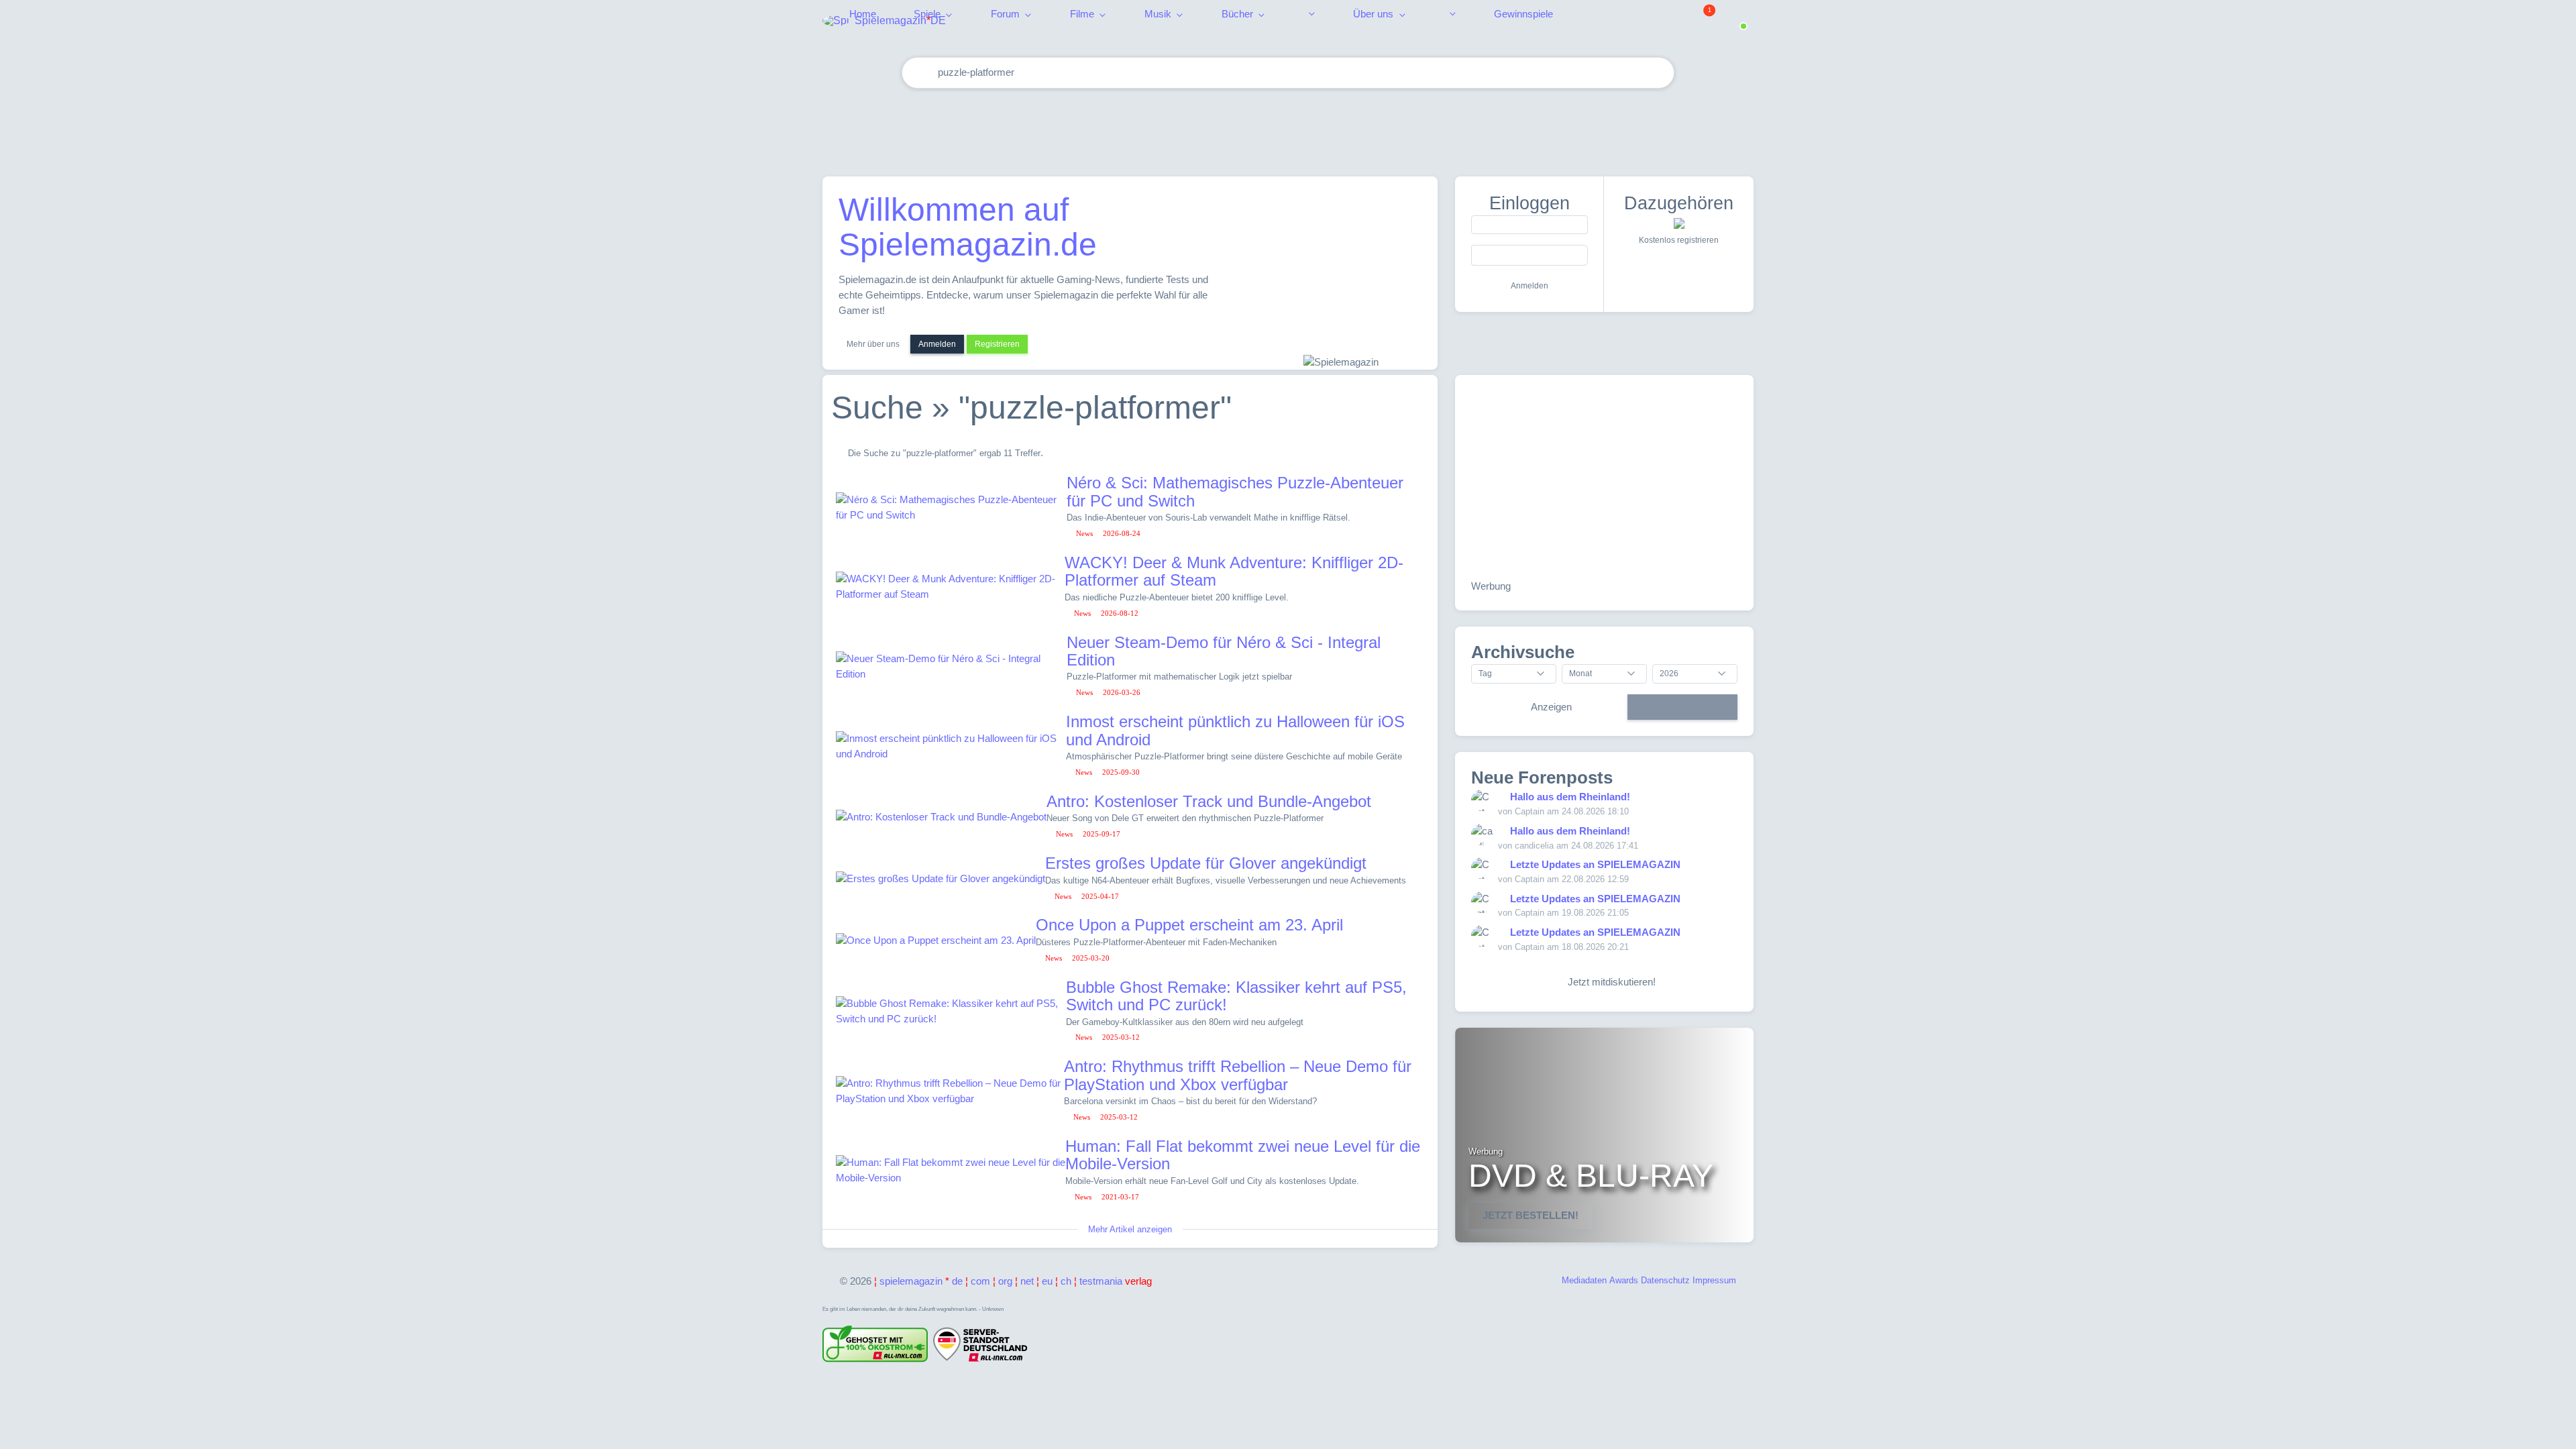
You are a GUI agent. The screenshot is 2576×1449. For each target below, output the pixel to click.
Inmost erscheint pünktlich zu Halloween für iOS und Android (1235, 730)
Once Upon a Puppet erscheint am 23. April (1189, 925)
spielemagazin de (921, 1281)
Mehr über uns (873, 344)
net (1027, 1281)
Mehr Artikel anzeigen (1130, 1229)
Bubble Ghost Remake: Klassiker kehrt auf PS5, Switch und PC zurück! (1236, 996)
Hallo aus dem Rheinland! (1570, 797)
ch (1066, 1281)
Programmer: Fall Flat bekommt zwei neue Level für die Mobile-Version (1243, 1155)
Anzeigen (1551, 707)
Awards (1624, 1280)
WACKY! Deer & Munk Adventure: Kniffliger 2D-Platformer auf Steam (1234, 571)
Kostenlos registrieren (1679, 240)
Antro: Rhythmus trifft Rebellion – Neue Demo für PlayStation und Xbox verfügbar (1238, 1075)
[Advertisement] (1288, 129)
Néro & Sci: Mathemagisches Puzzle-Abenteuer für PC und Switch (1235, 491)
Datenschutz (1665, 1280)
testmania (1116, 1281)
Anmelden (937, 344)
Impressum (1714, 1280)
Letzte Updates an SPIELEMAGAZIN (1595, 864)
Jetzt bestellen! (1531, 1215)
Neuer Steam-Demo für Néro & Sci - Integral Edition (1224, 651)
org (1005, 1281)
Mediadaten (1584, 1280)
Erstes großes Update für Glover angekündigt (1206, 863)
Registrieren (997, 344)
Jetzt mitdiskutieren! (1609, 982)
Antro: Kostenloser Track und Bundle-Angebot (1209, 801)
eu (1047, 1281)
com (980, 1281)
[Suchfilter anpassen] (1611, 73)
